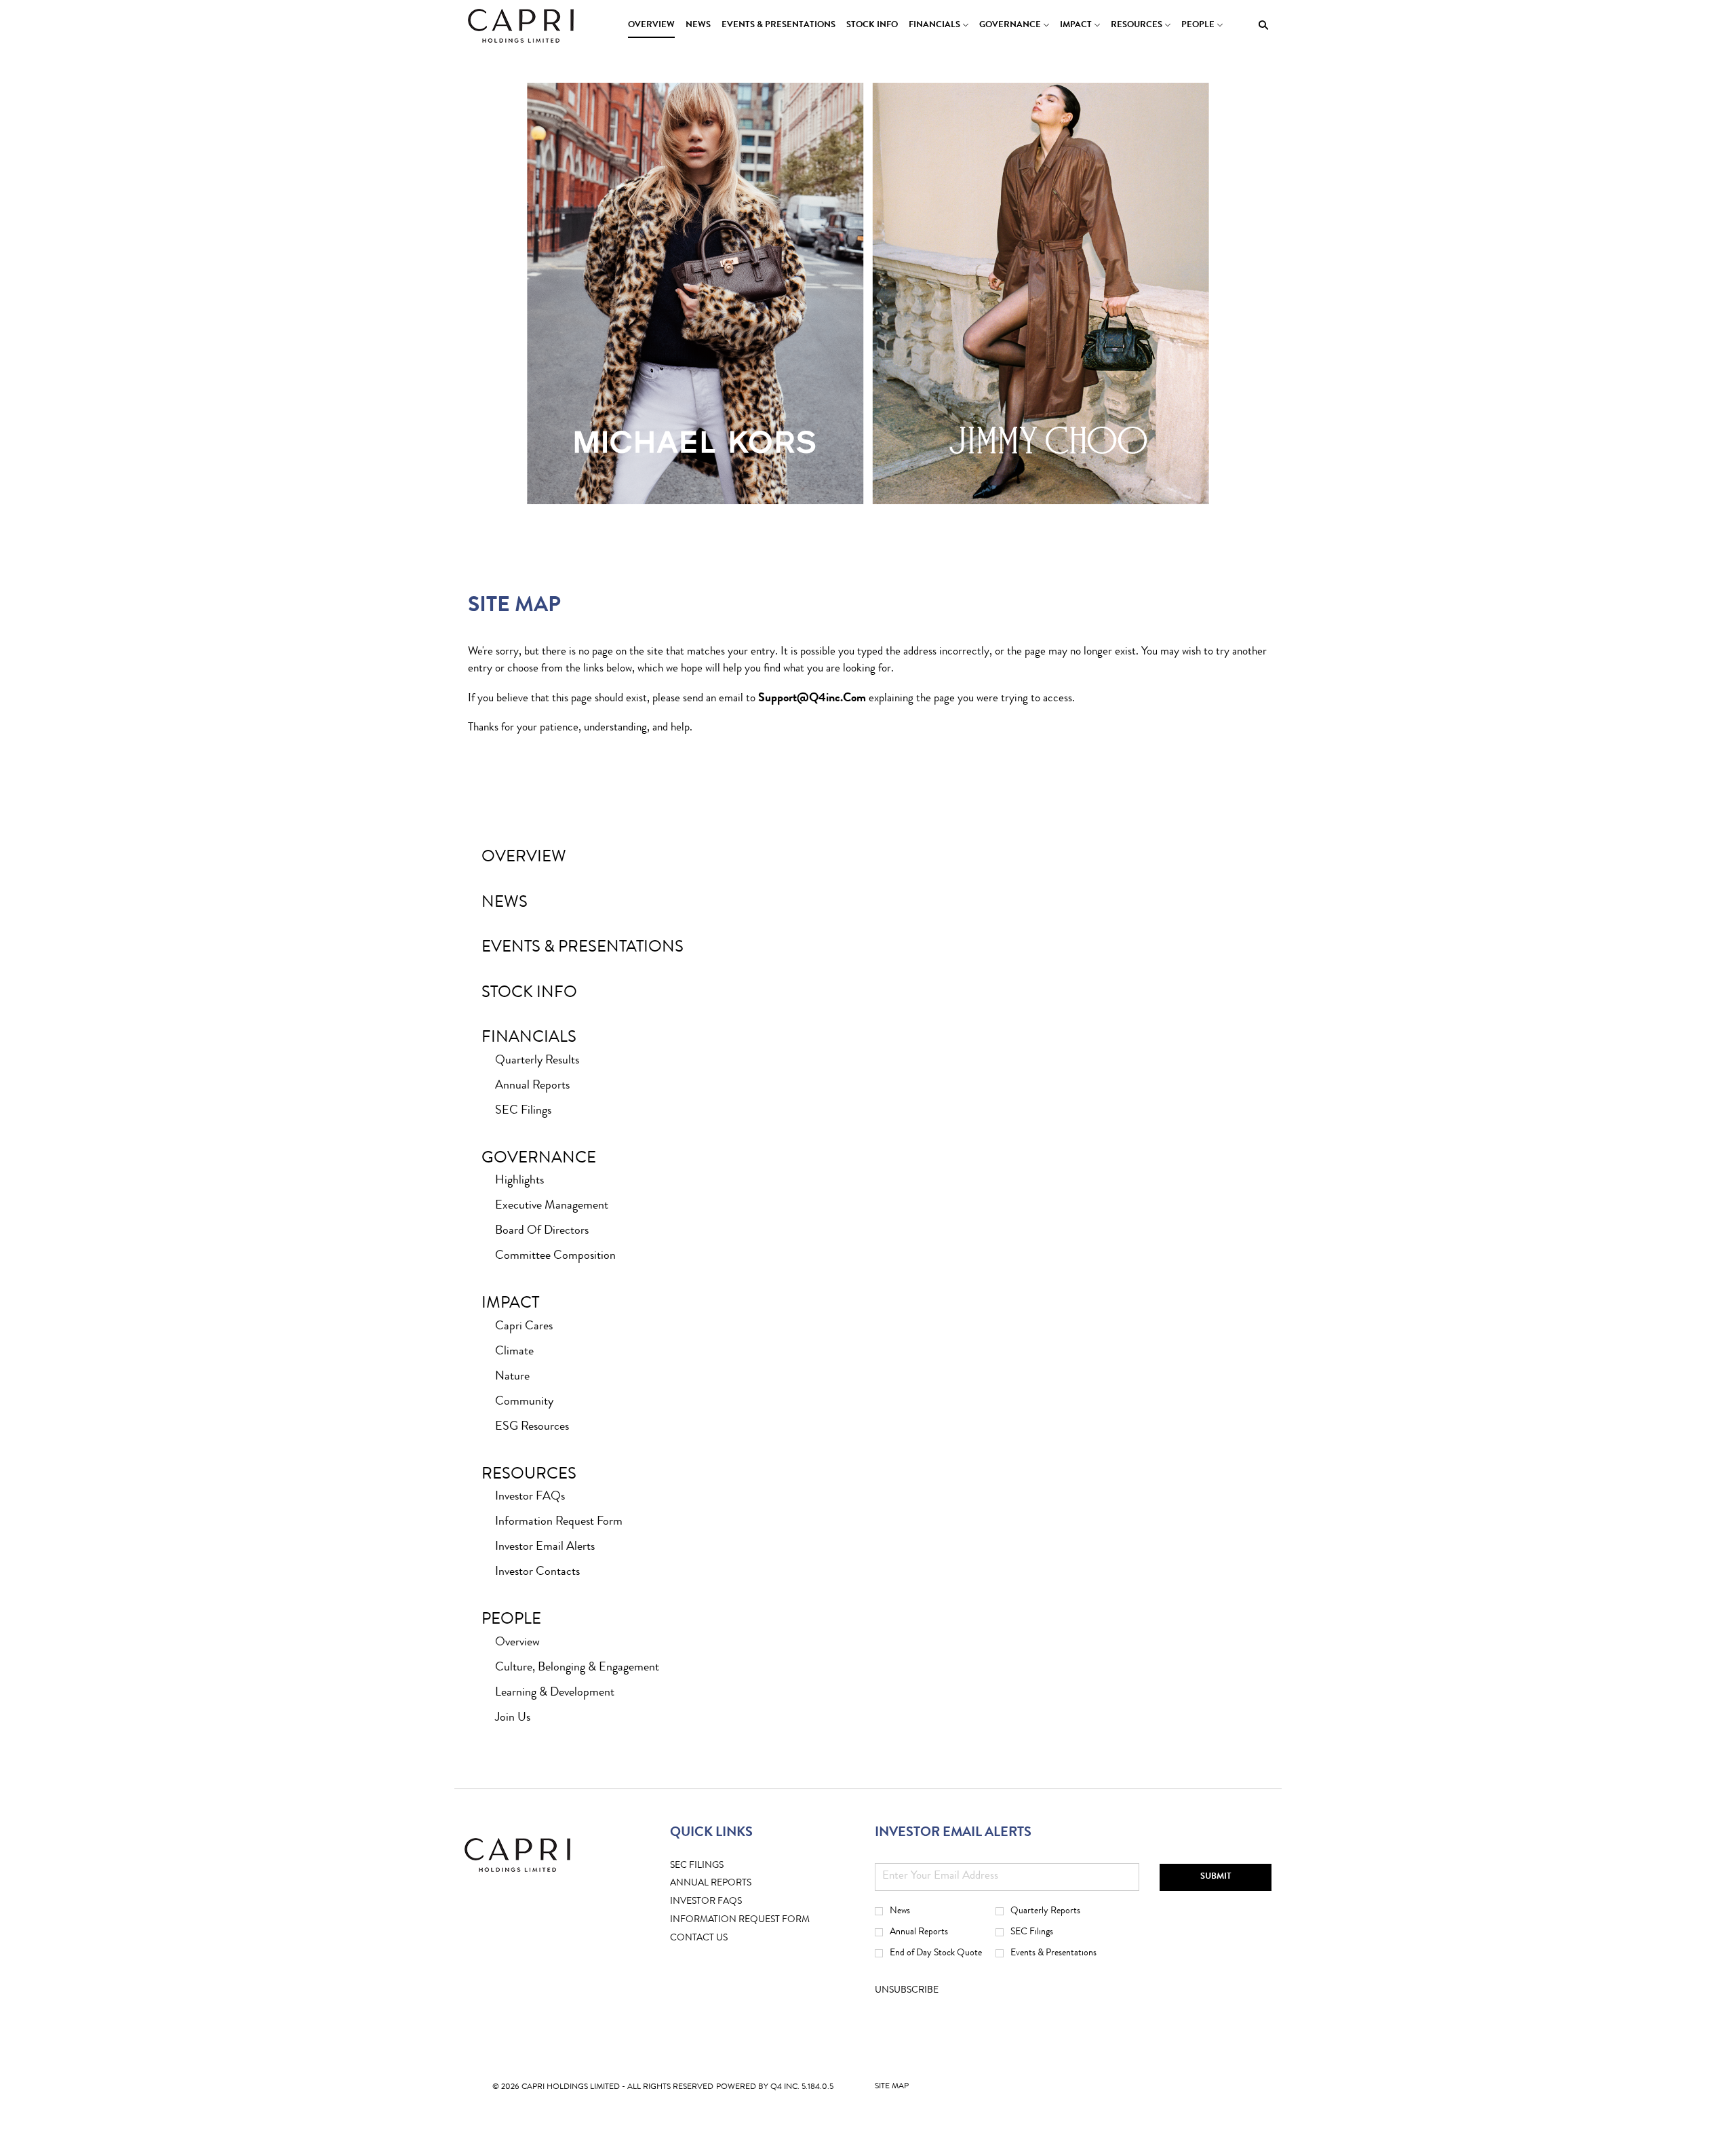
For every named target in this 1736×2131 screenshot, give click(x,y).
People (511, 1620)
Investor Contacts (537, 1572)
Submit (1216, 1877)
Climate (514, 1352)
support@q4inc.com (812, 699)
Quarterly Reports (1045, 1911)
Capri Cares (524, 1327)
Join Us (513, 1718)
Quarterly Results (537, 1061)
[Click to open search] (1260, 25)
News (505, 903)
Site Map (892, 2090)
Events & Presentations (583, 948)
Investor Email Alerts (545, 1547)
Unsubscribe (907, 1991)
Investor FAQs (530, 1497)
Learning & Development (555, 1693)
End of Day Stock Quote (936, 1953)
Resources (529, 1475)
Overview (524, 858)
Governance (539, 1159)
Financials (529, 1038)
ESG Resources (532, 1427)
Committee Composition (555, 1256)
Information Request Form (559, 1522)
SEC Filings (523, 1111)
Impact (510, 1304)
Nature (512, 1377)
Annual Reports (532, 1086)
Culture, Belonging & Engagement (577, 1668)
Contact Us (720, 1939)
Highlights (519, 1181)
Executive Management (552, 1206)
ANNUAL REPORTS (732, 1884)
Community (524, 1402)
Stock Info (529, 994)
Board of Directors (542, 1231)
